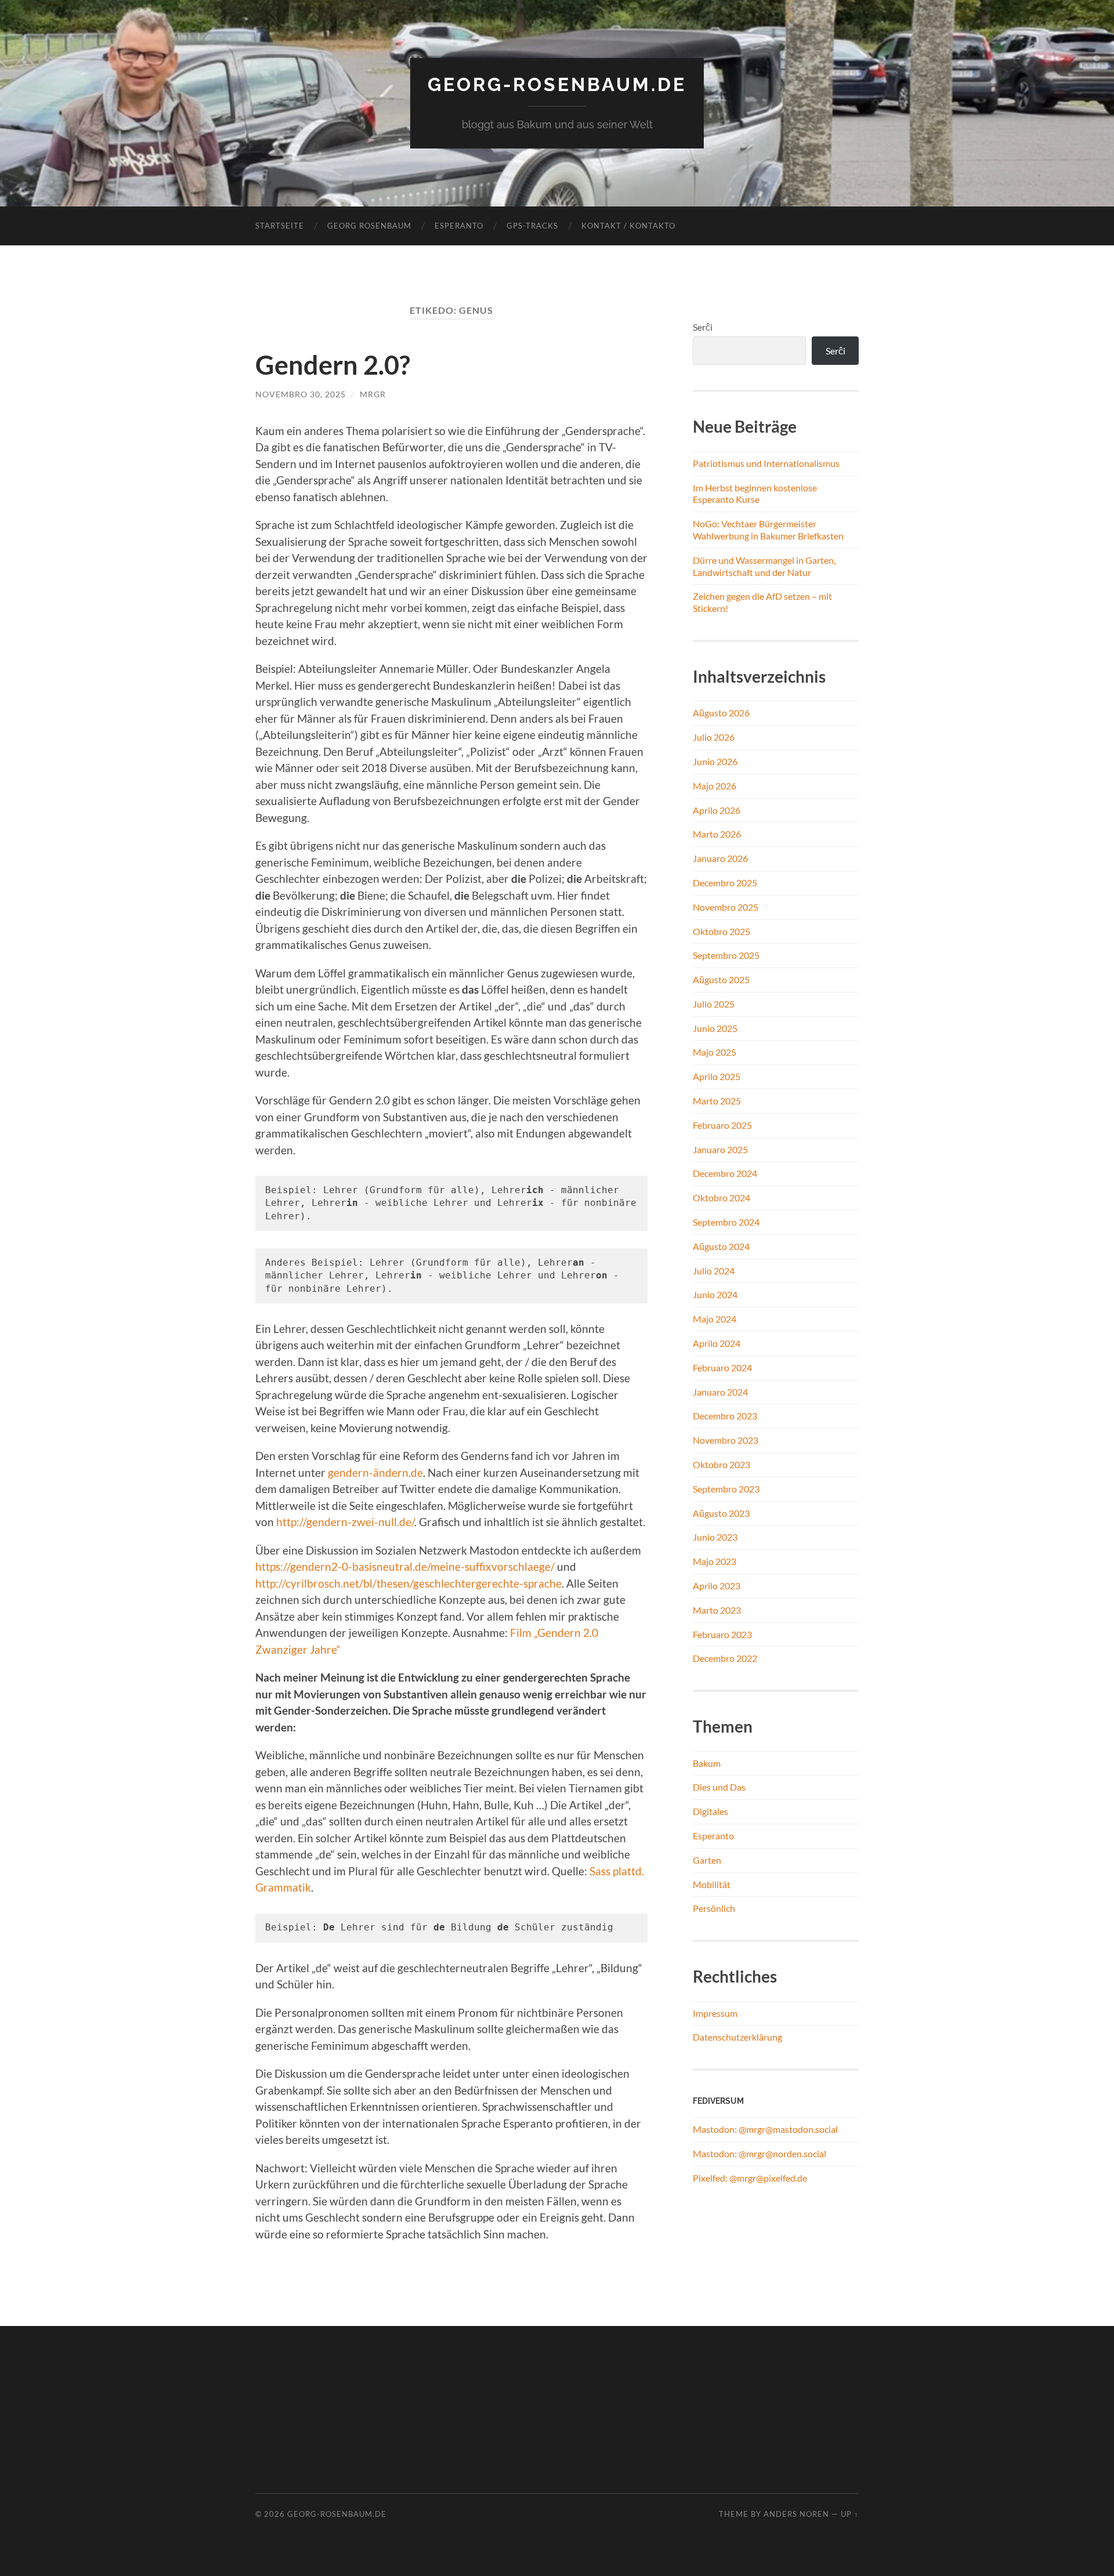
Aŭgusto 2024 (721, 1246)
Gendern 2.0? (333, 365)
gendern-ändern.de (375, 1472)
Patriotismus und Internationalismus (766, 463)
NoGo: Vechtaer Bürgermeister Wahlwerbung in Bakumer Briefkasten (768, 530)
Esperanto (459, 226)
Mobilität (712, 1884)
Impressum (715, 2013)
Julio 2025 (714, 1004)
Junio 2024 (715, 1294)
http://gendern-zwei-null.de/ (345, 1522)
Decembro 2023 (725, 1416)
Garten (707, 1860)
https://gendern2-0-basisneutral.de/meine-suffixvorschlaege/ (405, 1566)
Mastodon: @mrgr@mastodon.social (765, 2129)
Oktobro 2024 (721, 1198)
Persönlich (714, 1908)
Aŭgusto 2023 (721, 1513)
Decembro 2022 (725, 1658)
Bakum (707, 1763)
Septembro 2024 (726, 1222)
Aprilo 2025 (717, 1076)
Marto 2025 (717, 1101)
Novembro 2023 (726, 1440)
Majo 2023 (715, 1561)
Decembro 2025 (725, 883)
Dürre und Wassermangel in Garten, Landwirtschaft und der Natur (764, 566)
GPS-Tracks (532, 226)
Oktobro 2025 (721, 931)
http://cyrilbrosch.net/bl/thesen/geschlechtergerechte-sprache (408, 1583)
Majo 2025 (715, 1052)
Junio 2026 (715, 761)
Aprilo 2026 (717, 810)
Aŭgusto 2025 (721, 979)
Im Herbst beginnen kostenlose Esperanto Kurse (755, 494)
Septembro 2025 (726, 955)
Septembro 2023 (726, 1489)
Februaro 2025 (722, 1125)
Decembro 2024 (725, 1173)
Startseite (280, 226)
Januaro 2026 (720, 858)
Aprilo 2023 (717, 1586)
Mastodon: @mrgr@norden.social (759, 2153)
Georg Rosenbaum (369, 226)
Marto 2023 (717, 1610)
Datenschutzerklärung (737, 2037)
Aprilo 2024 (717, 1343)
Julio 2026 (714, 737)
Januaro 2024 (720, 1392)
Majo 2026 (715, 786)
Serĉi (703, 327)
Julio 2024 (714, 1271)
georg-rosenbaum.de (557, 84)
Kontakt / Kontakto (628, 226)
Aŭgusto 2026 (721, 713)
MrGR (373, 394)
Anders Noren (796, 2514)
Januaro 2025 (720, 1149)
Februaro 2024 (722, 1367)
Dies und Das (719, 1787)
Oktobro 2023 (721, 1464)
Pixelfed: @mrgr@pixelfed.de (750, 2178)
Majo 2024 (715, 1319)
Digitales (710, 1811)
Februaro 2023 (722, 1634)
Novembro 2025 (726, 907)
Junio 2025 (715, 1028)
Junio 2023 (715, 1537)
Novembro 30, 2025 (301, 394)
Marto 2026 (717, 834)
